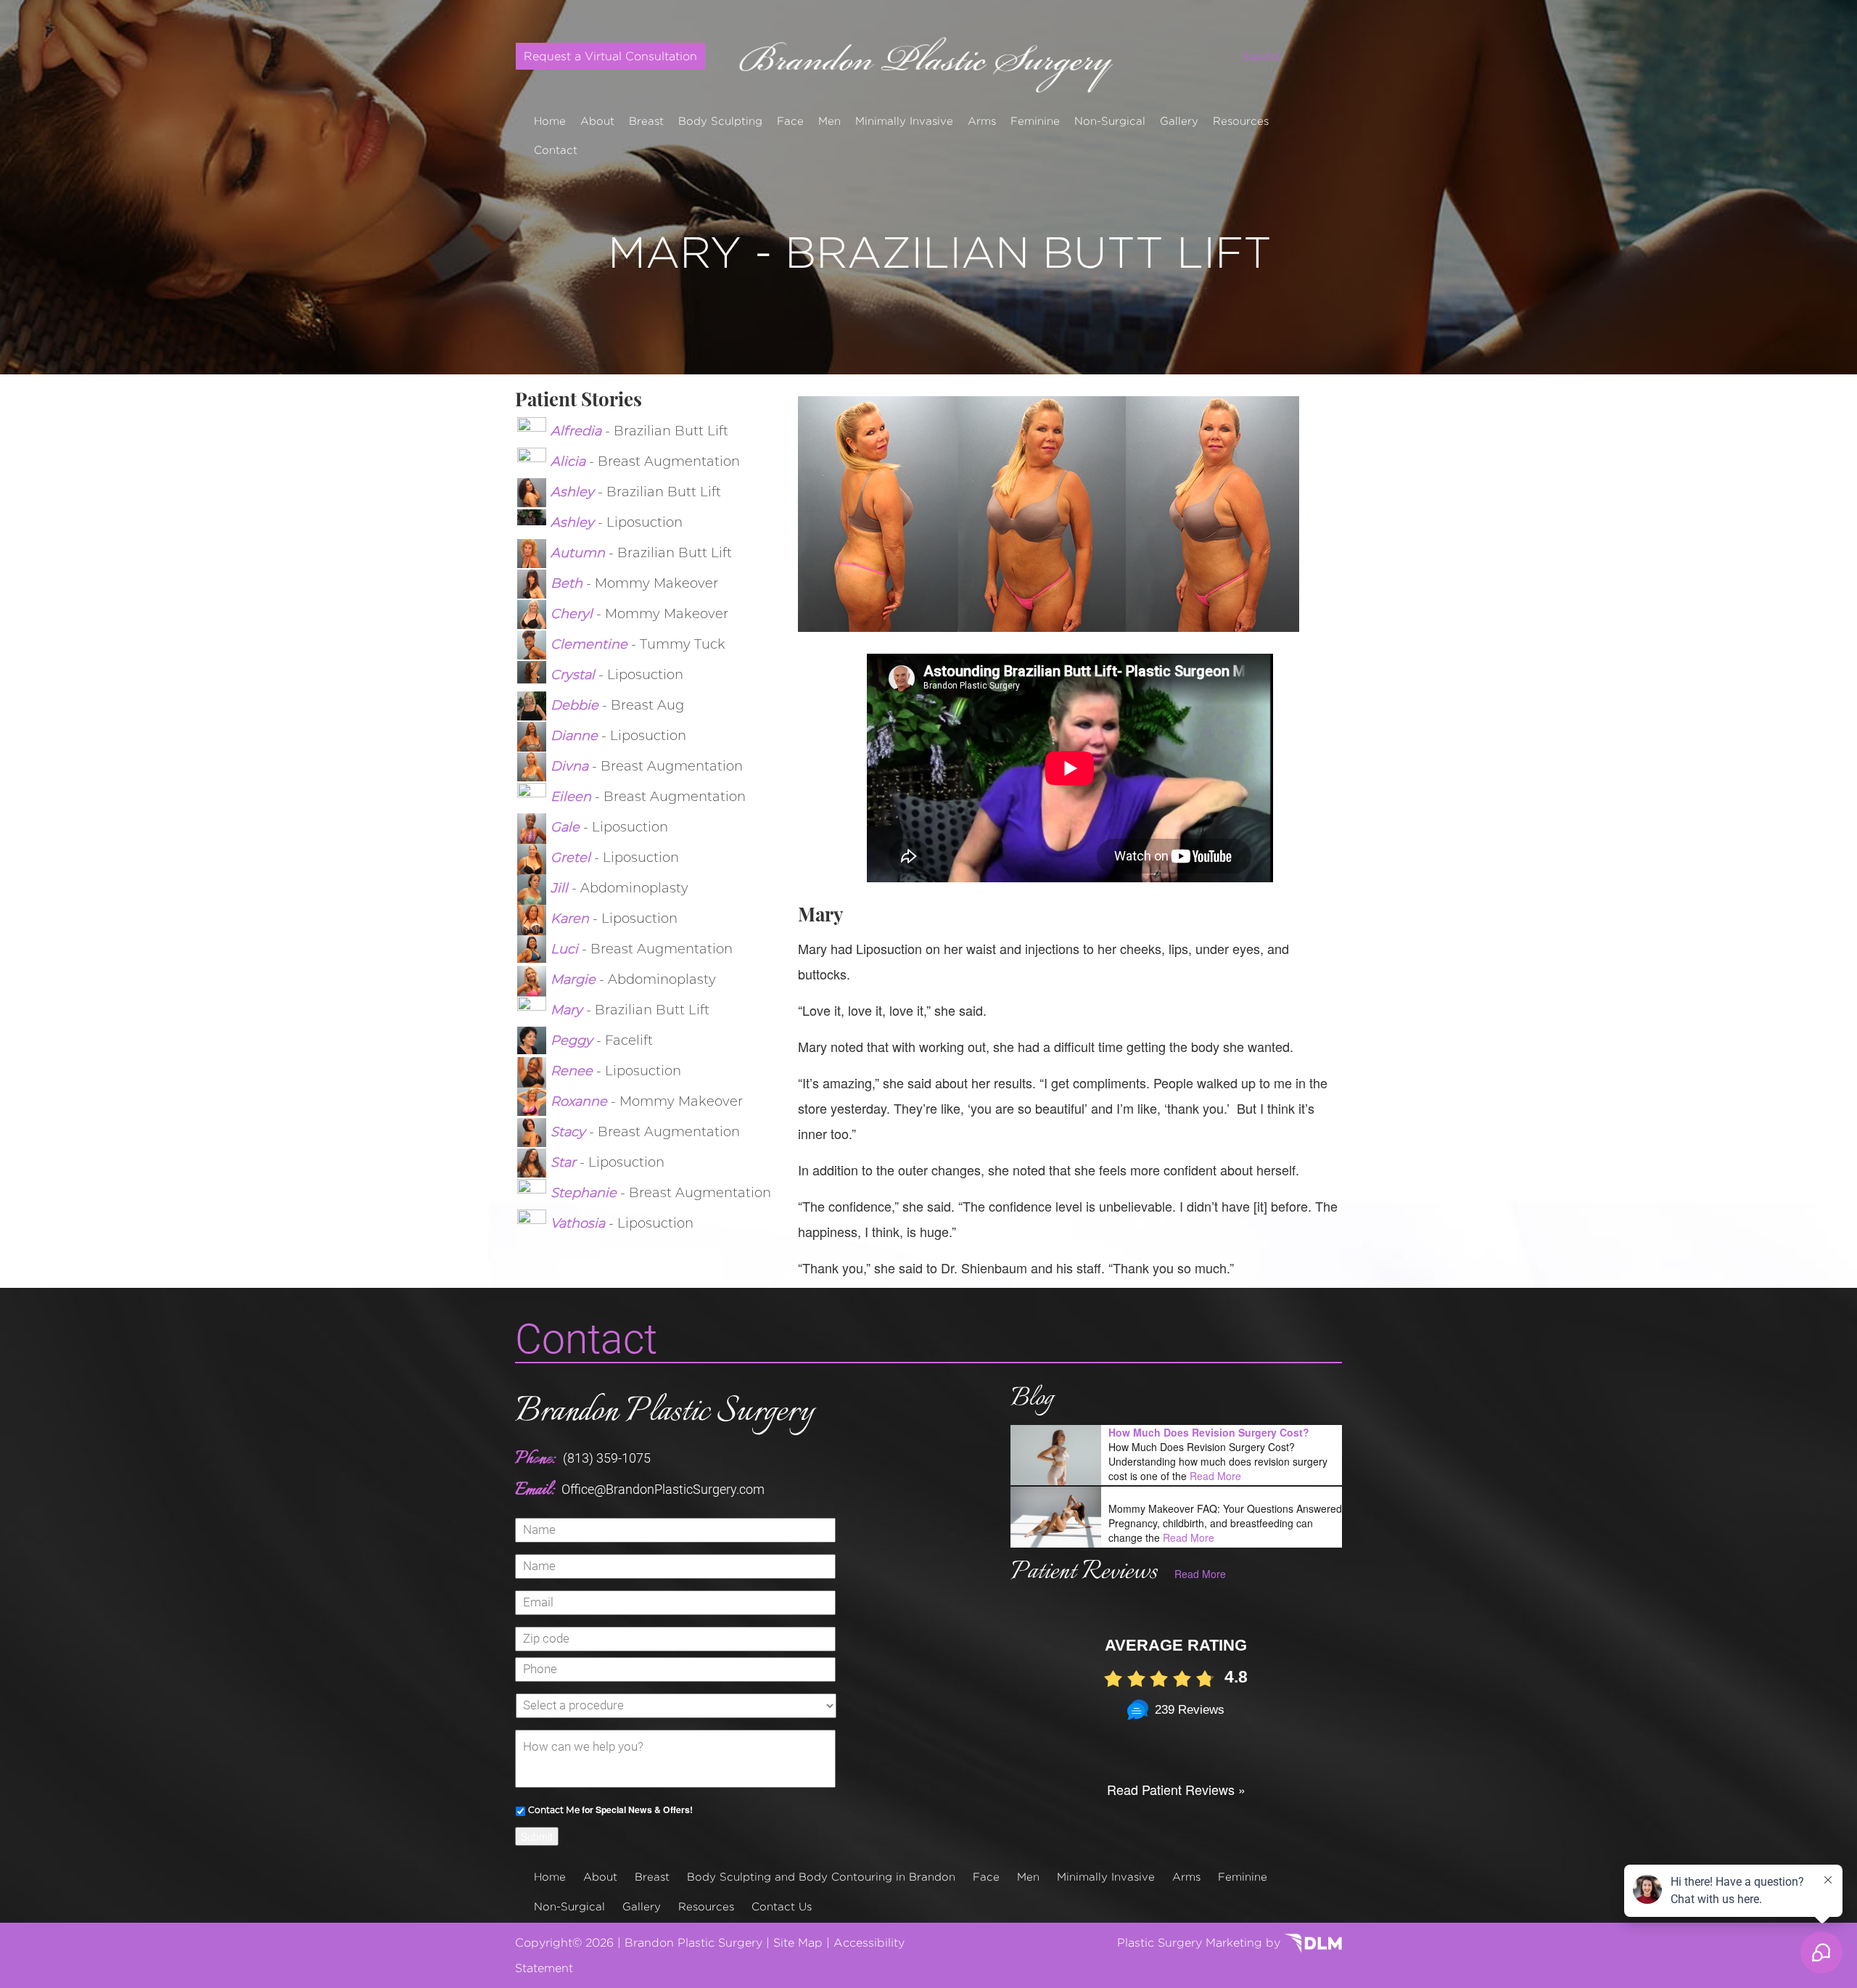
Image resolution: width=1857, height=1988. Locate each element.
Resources (1241, 121)
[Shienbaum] (929, 59)
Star (565, 1162)
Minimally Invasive (904, 121)
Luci (566, 949)
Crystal (575, 675)
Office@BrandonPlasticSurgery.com (663, 1489)
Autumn (580, 553)
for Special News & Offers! (610, 1810)
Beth (568, 583)
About (597, 121)
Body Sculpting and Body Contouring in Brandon (821, 1877)
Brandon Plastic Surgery (664, 1412)
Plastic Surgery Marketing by (1201, 1943)
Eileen (573, 797)
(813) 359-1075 (607, 1458)
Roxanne (581, 1101)
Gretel (572, 858)
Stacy (570, 1132)
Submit (537, 1836)
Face (790, 121)
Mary (568, 1010)
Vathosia (580, 1223)
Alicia (570, 461)
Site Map (798, 1943)
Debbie (576, 705)
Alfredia (578, 431)
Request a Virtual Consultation (610, 56)
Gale (567, 827)
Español (1261, 56)
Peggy (573, 1040)
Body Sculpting (720, 121)
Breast (646, 121)
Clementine (591, 644)
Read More (1215, 1476)
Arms (982, 121)
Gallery (1179, 121)
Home (550, 121)
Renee (573, 1071)
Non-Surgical (1110, 121)
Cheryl (573, 614)
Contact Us (782, 1906)
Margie (575, 979)
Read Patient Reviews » (1176, 1789)
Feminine (1035, 121)
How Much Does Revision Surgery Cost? (1209, 1432)
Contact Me (554, 1810)
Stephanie (585, 1193)
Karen (572, 919)
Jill (561, 888)
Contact (556, 150)
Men (829, 121)
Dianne (576, 736)
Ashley (574, 492)
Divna (571, 766)
